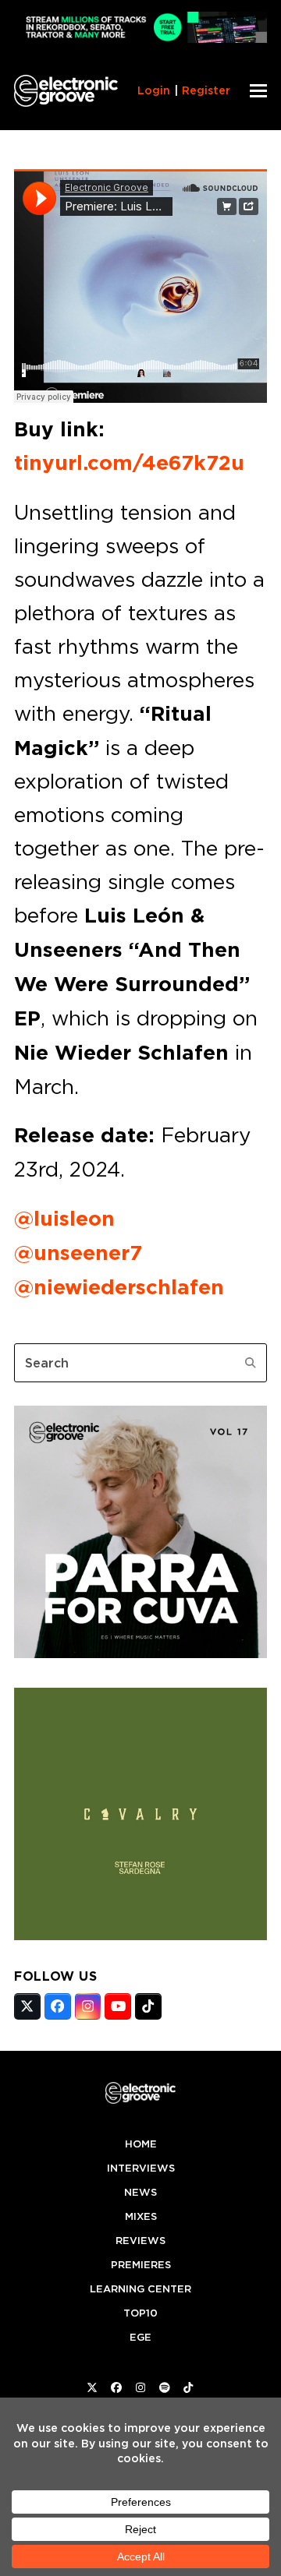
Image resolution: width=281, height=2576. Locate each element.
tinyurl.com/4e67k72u (129, 463)
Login (154, 90)
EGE (140, 2337)
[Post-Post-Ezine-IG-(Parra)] (140, 1653)
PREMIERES (141, 2265)
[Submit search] (251, 1363)
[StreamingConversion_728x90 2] (140, 39)
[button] (258, 91)
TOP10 (140, 2313)
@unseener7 (78, 1253)
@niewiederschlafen (119, 1287)
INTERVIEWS (141, 2168)
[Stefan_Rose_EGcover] (140, 1936)
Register (206, 90)
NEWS (140, 2192)
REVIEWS (140, 2241)
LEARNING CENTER (140, 2289)
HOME (141, 2144)
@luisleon (64, 1219)
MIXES (141, 2216)
